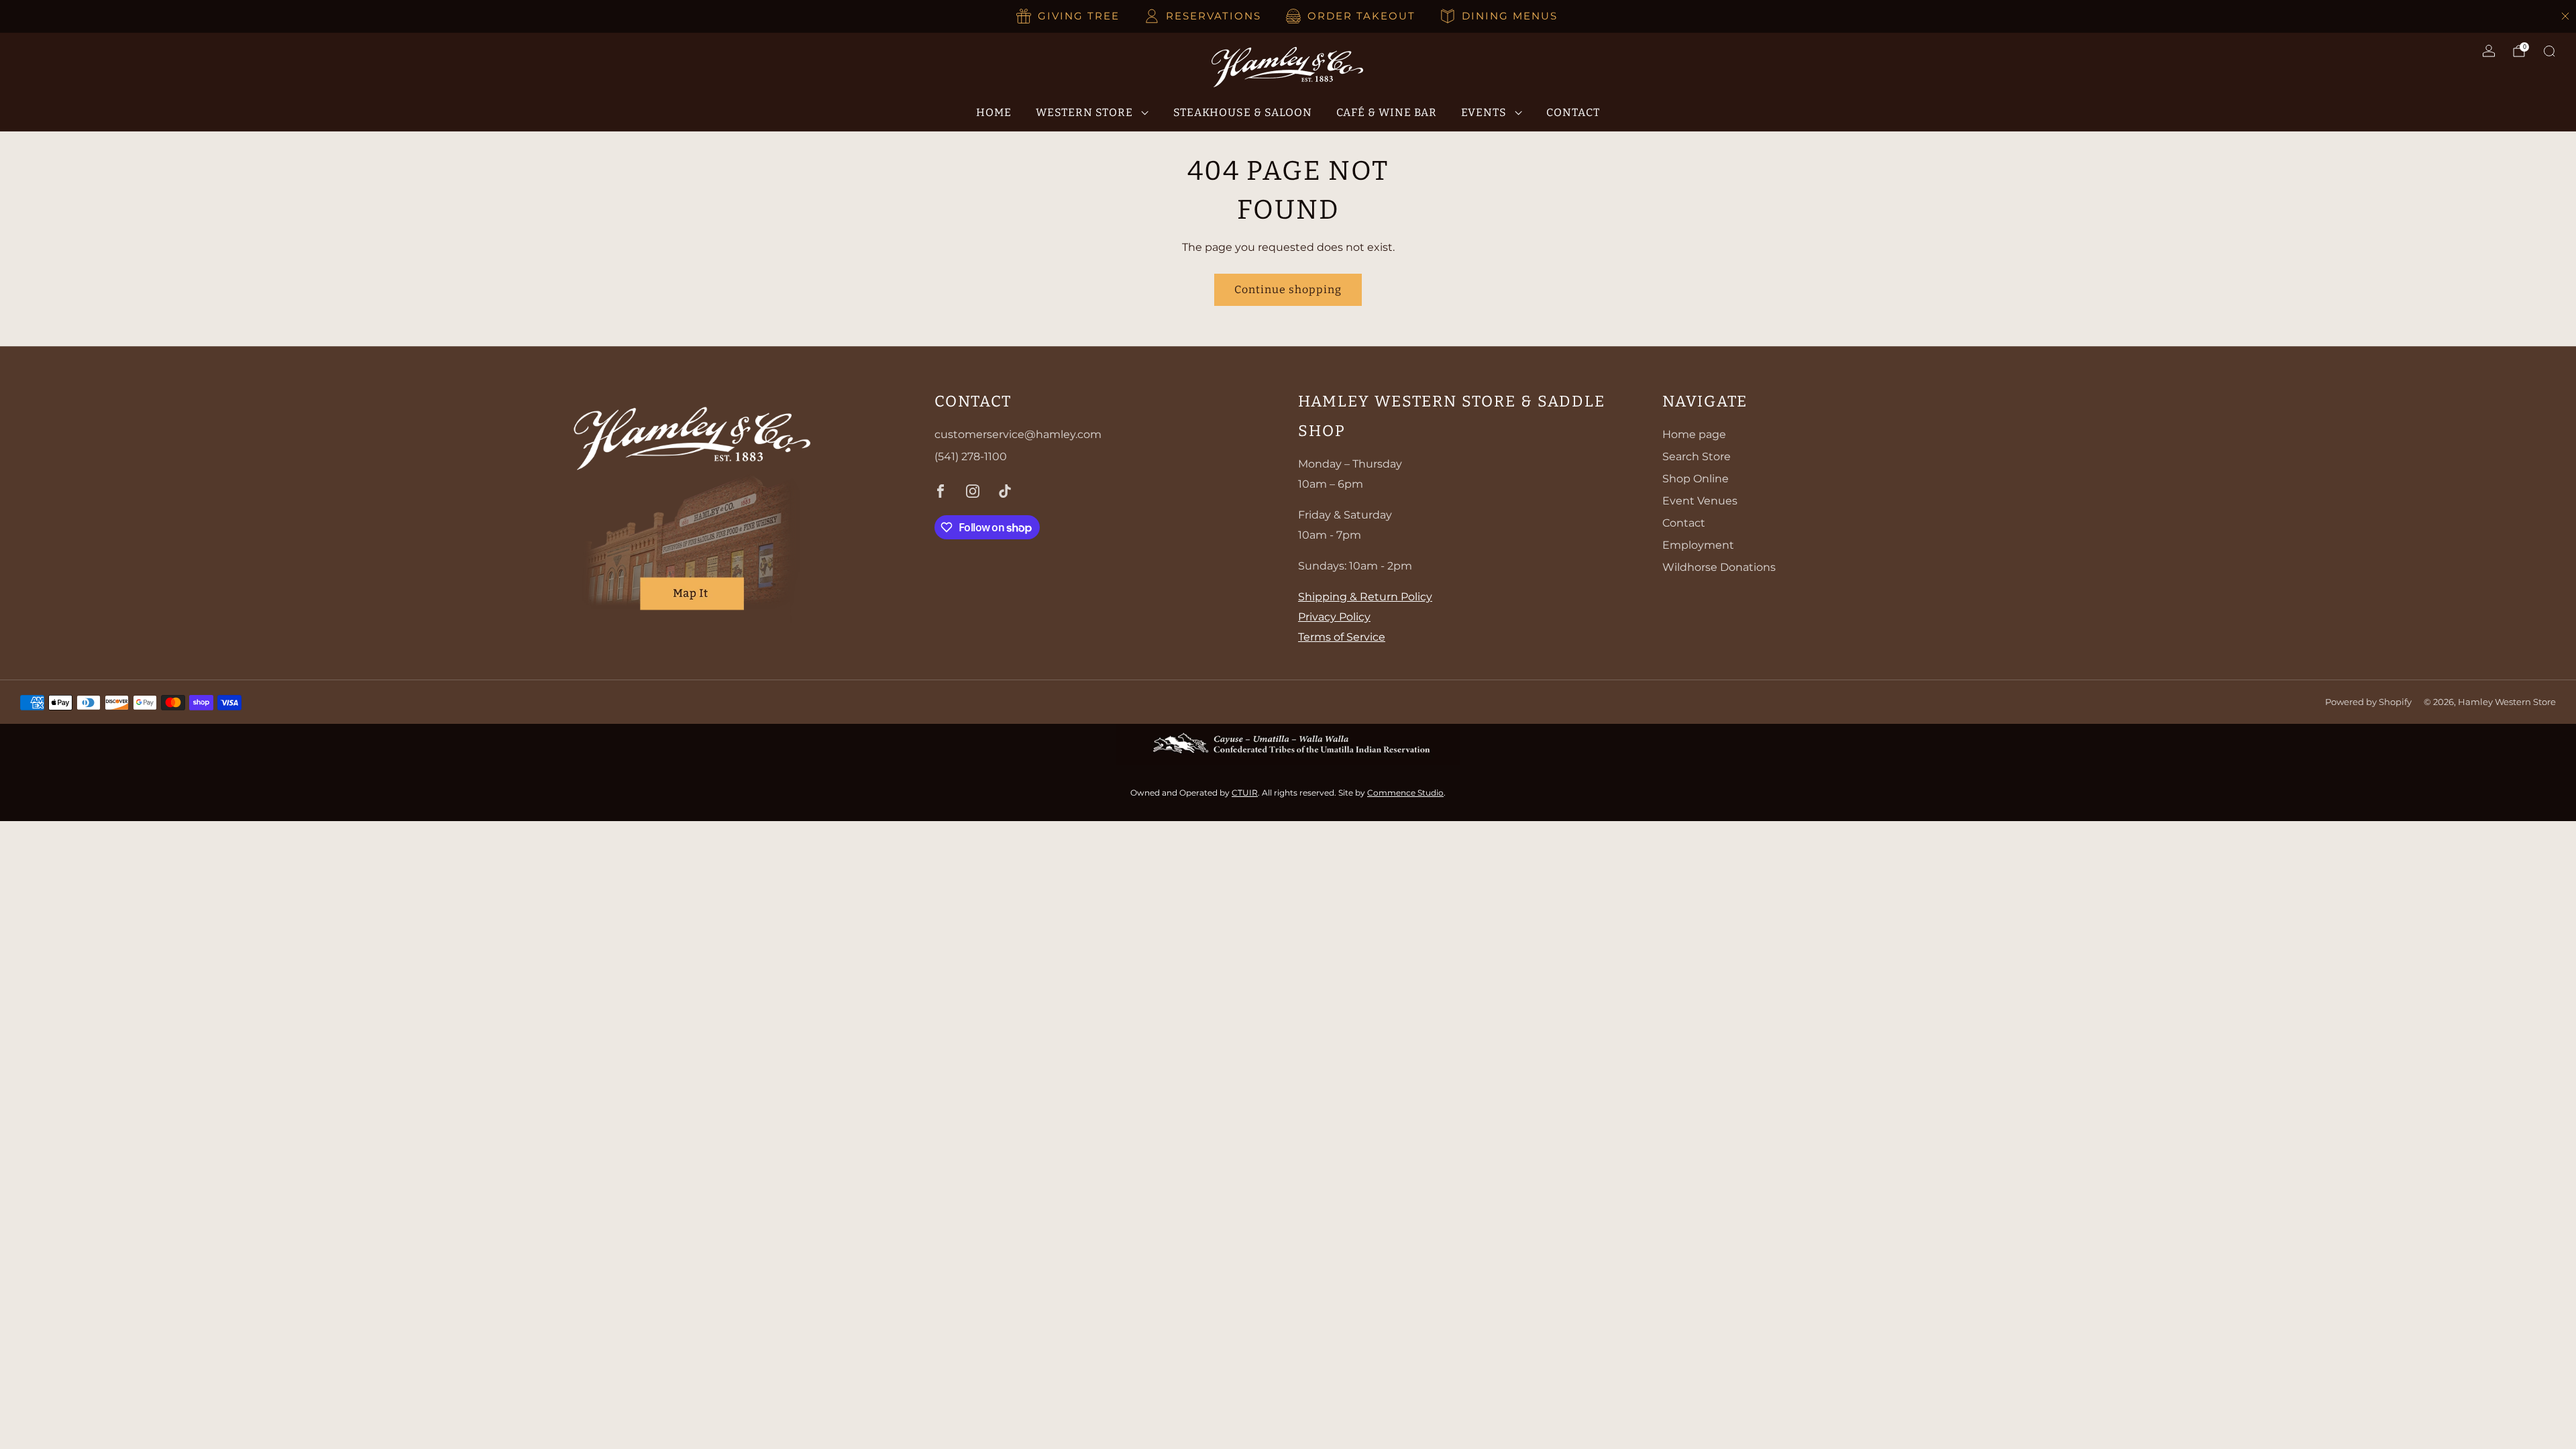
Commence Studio (1405, 793)
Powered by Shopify (2368, 702)
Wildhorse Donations (1719, 567)
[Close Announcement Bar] (2565, 16)
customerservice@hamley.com (1018, 434)
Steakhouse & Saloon (1243, 112)
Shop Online (1696, 479)
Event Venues (1700, 501)
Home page (1694, 434)
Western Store (1084, 112)
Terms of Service (1342, 637)
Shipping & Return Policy (1365, 597)
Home (994, 112)
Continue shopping (1288, 289)
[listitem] (1069, 16)
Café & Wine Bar (1387, 112)
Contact (1573, 112)
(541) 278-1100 (971, 457)
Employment (1698, 545)
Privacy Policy (1334, 617)
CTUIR (1245, 793)
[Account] (2489, 51)
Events (1484, 112)
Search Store (1697, 457)
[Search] (2549, 51)
